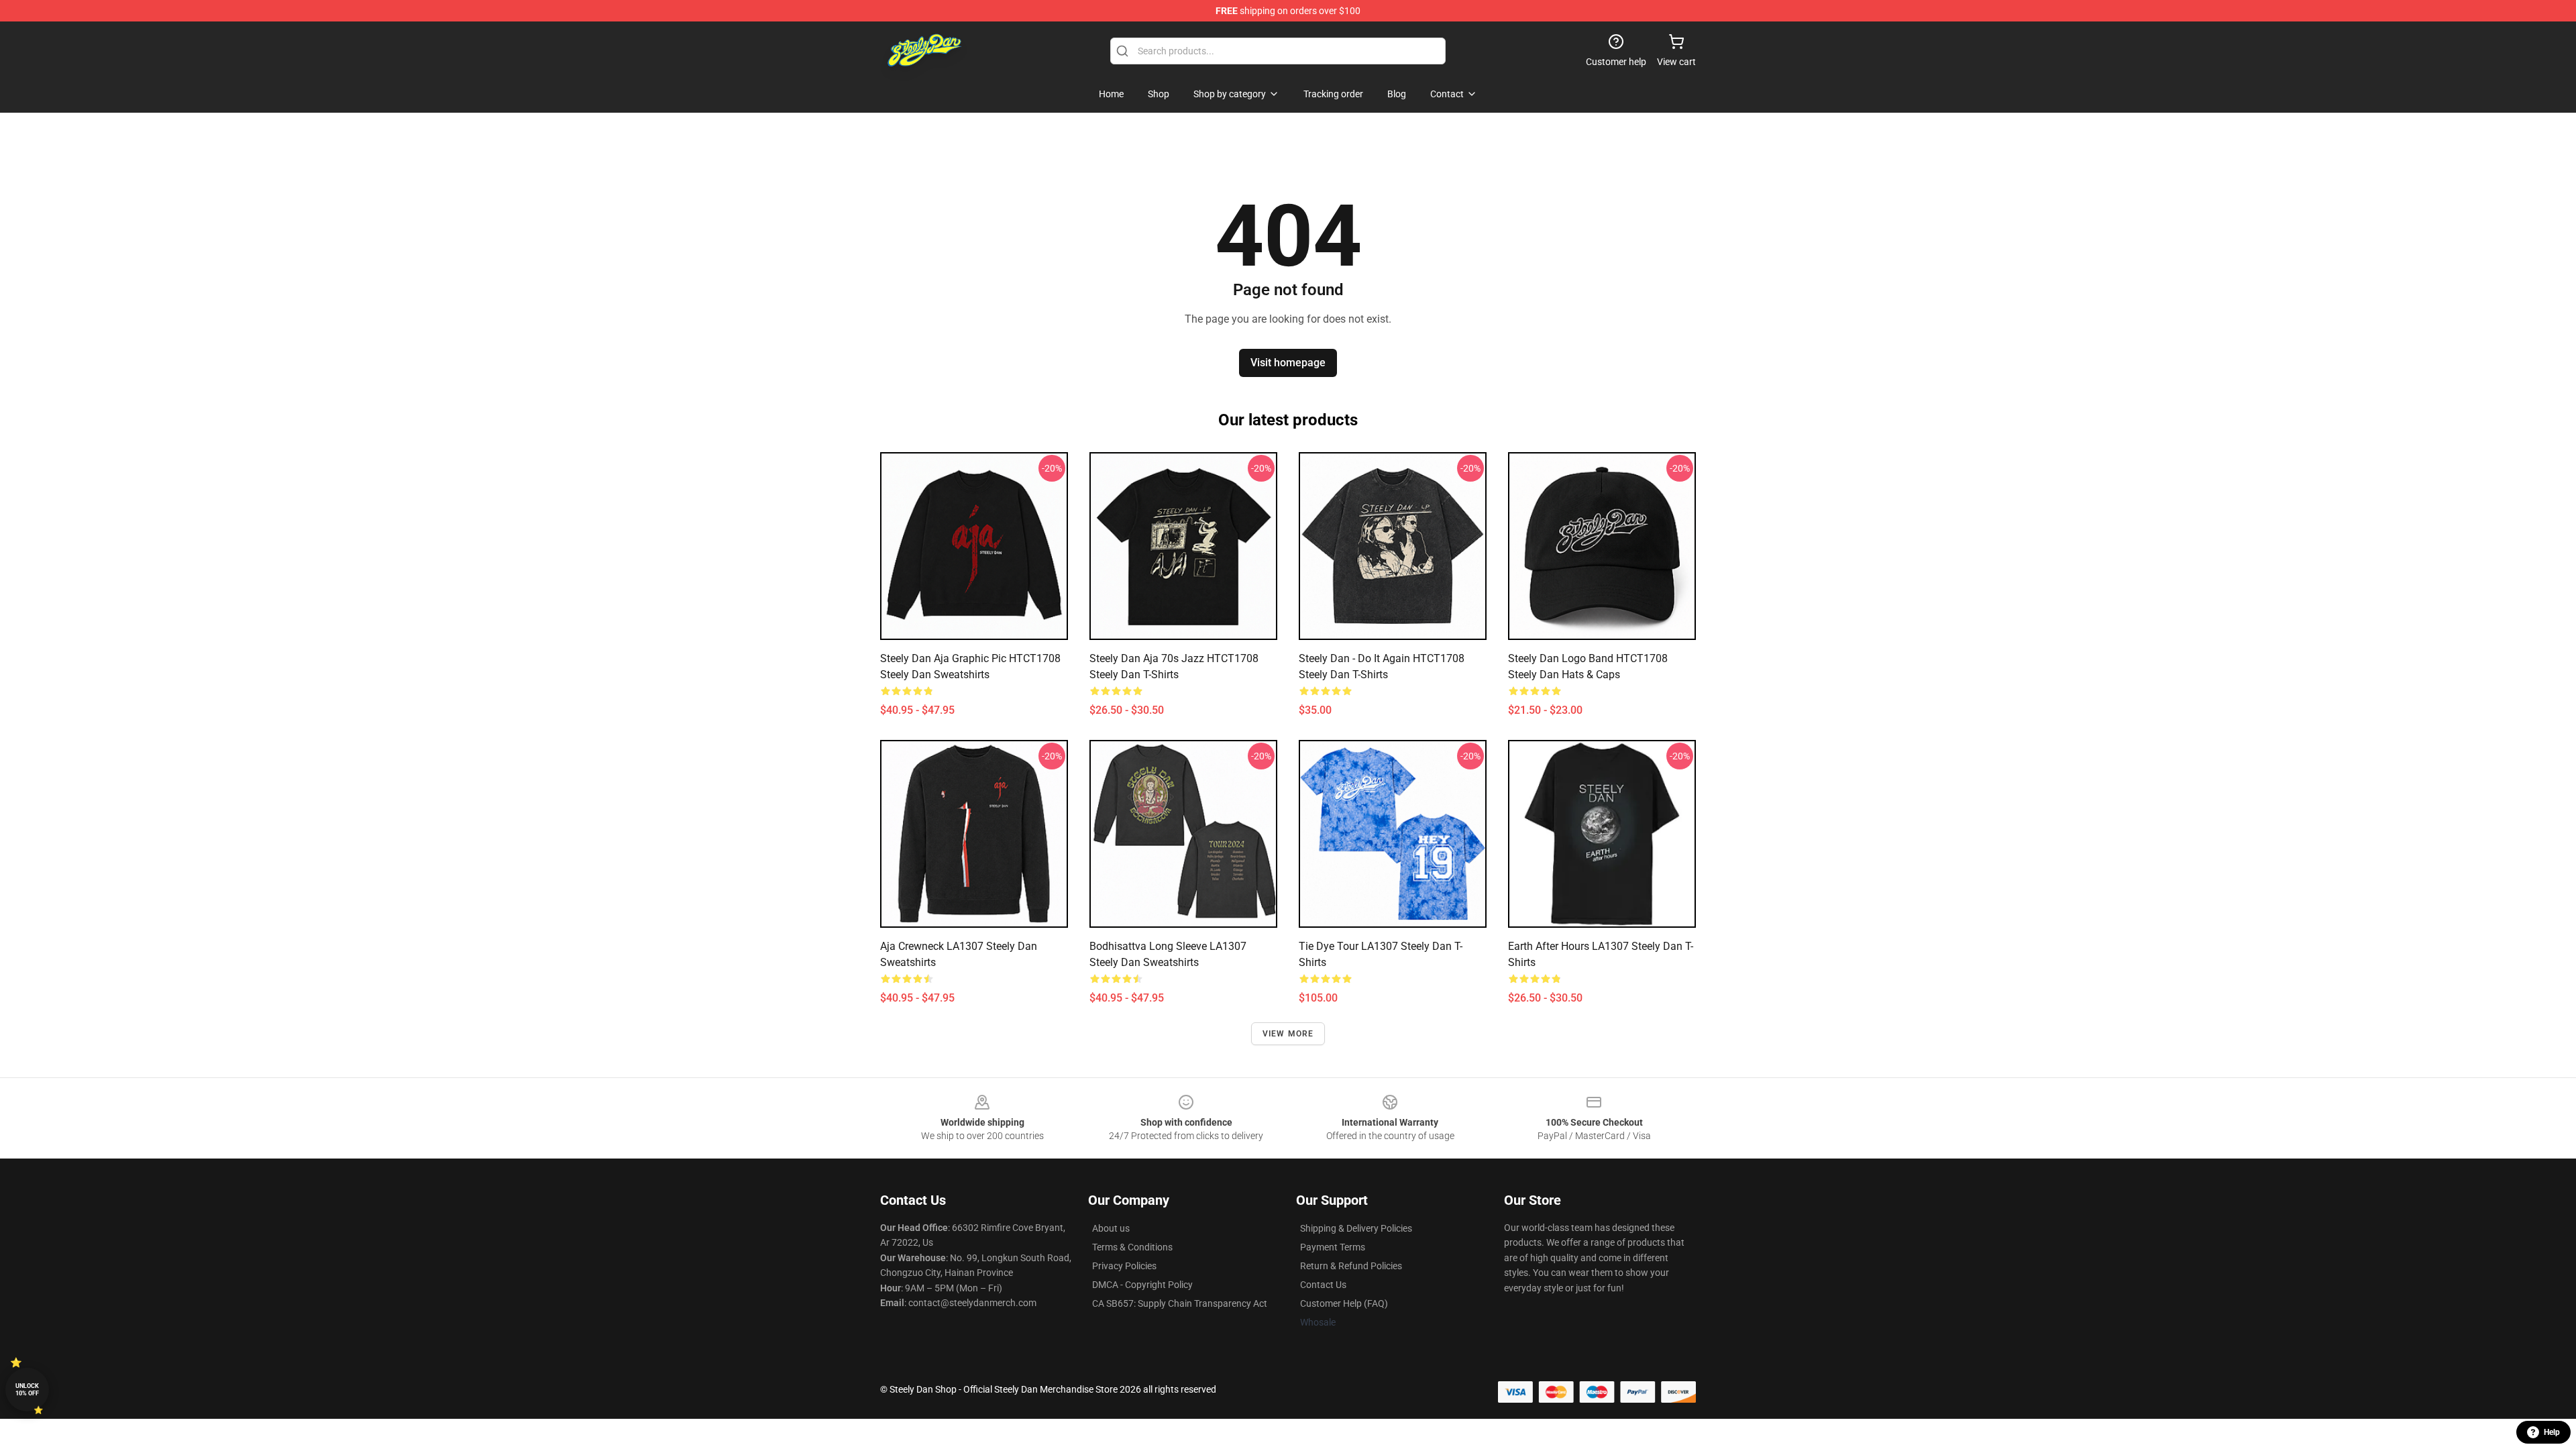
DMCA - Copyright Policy (1142, 1285)
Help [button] (2552, 1432)
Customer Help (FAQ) (1344, 1303)
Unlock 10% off (27, 1390)
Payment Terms (1333, 1247)
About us (1111, 1228)
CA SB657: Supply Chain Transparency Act (1180, 1303)
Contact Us (1323, 1285)
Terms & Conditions (1132, 1247)
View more (1288, 1034)
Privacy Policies (1124, 1266)
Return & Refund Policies (1351, 1266)
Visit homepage (1288, 363)
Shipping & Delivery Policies (1356, 1228)
